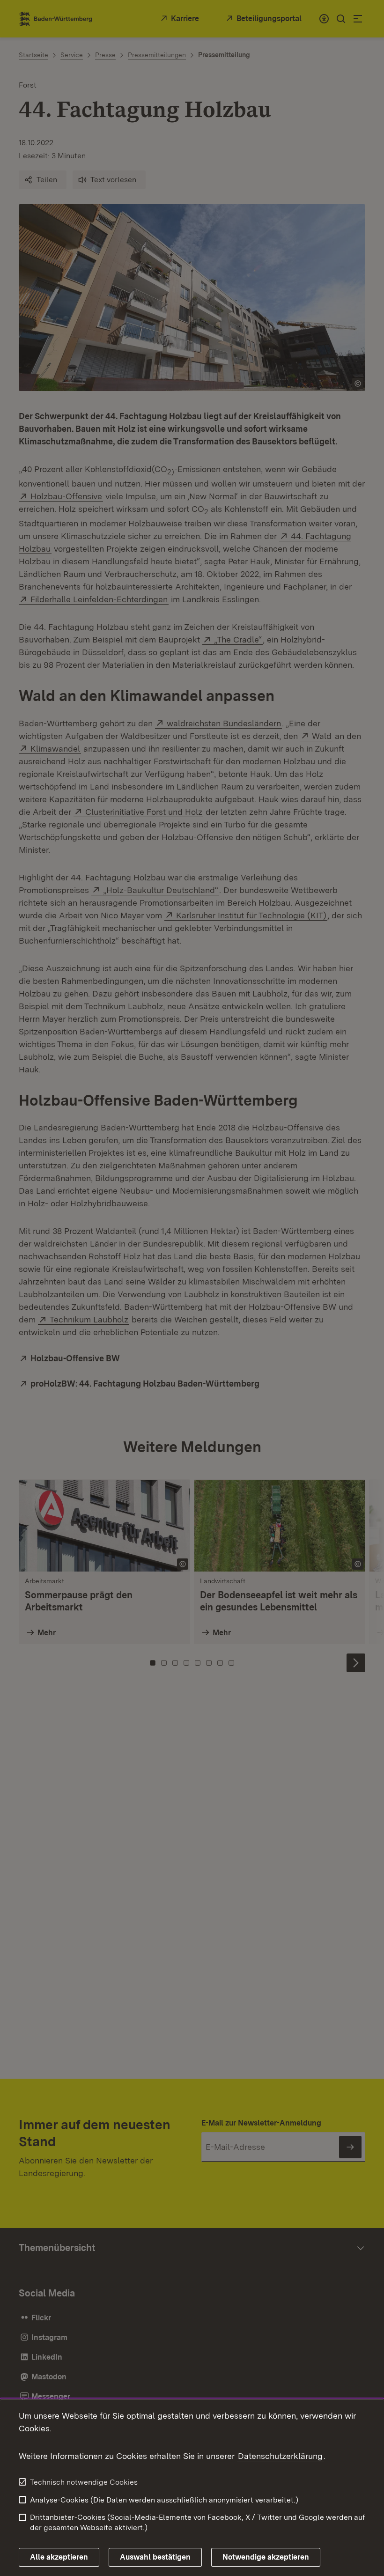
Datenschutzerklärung (280, 2456)
